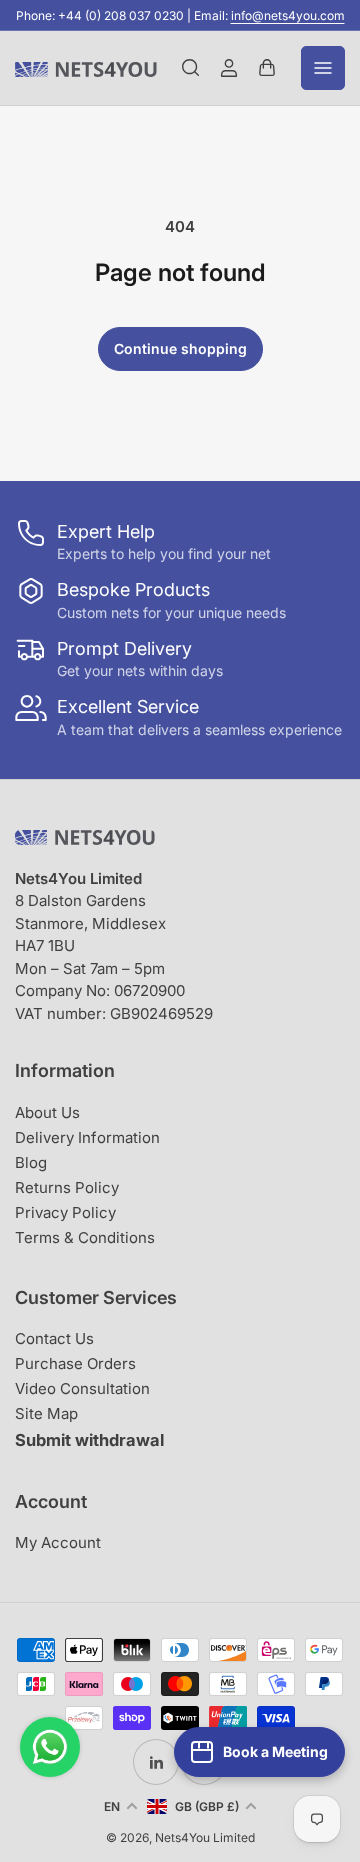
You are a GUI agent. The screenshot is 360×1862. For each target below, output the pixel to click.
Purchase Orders (75, 1363)
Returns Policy (67, 1187)
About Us (47, 1112)
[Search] (191, 68)
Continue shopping (180, 348)
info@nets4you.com (288, 15)
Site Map (46, 1413)
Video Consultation (82, 1388)
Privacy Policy (65, 1212)
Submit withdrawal (89, 1440)
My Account (58, 1542)
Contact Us (54, 1338)
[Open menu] (323, 68)
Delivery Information (87, 1137)
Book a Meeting (275, 1751)
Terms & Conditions (85, 1237)
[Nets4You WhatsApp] (50, 1747)
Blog (31, 1162)
